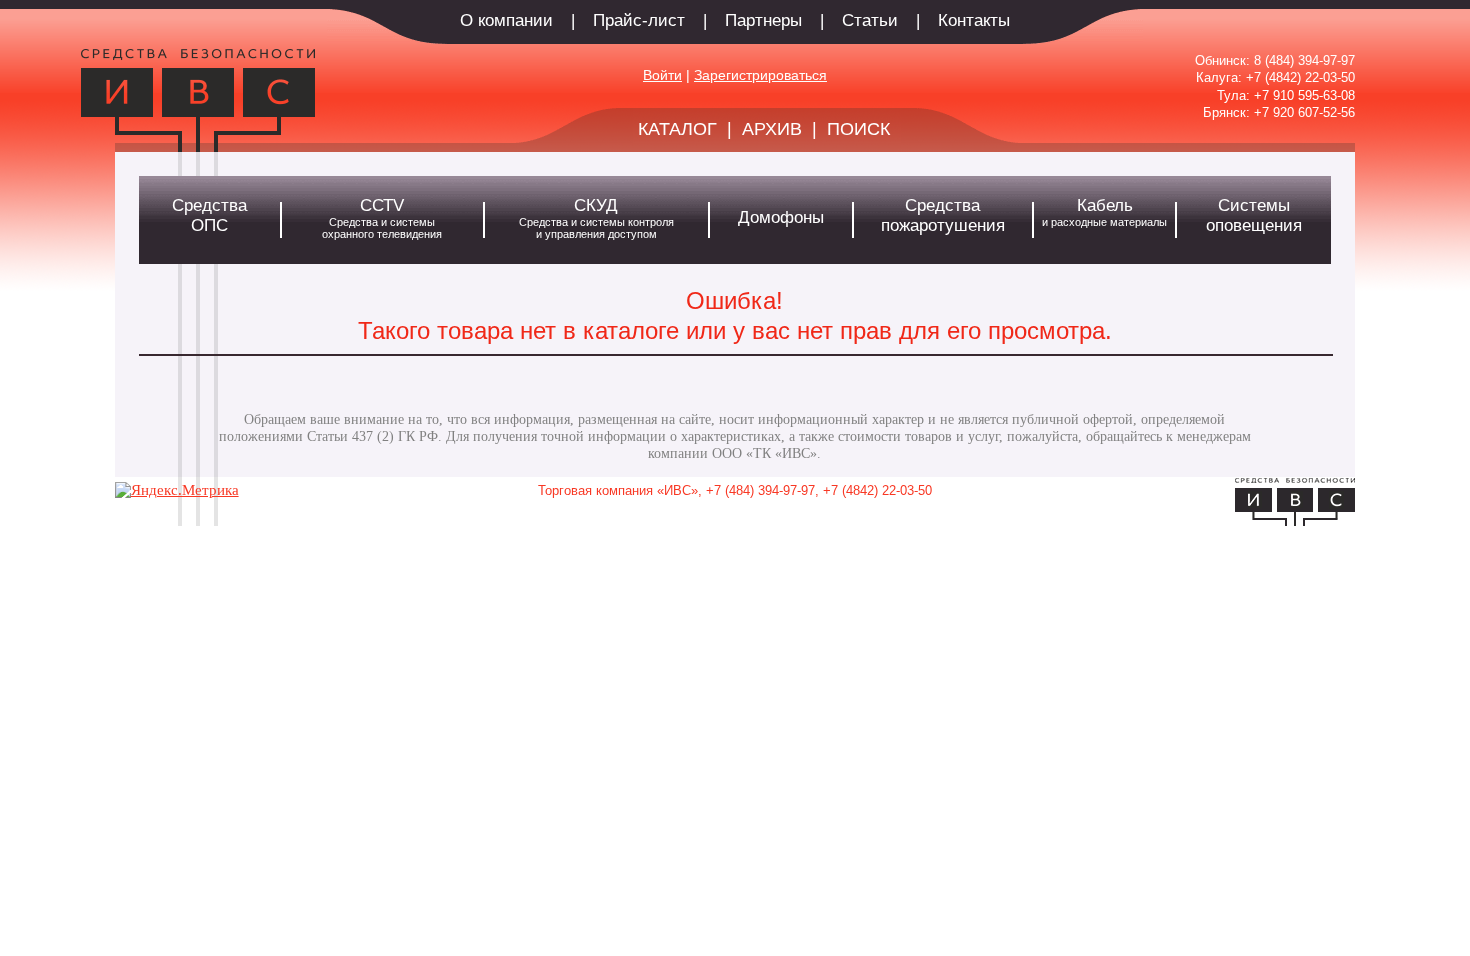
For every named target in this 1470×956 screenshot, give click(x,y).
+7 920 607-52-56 (1304, 112)
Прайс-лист (639, 20)
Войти (662, 75)
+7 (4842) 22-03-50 (1300, 77)
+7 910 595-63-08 (1304, 95)
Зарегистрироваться (760, 75)
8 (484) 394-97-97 (1304, 60)
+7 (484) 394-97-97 (760, 490)
